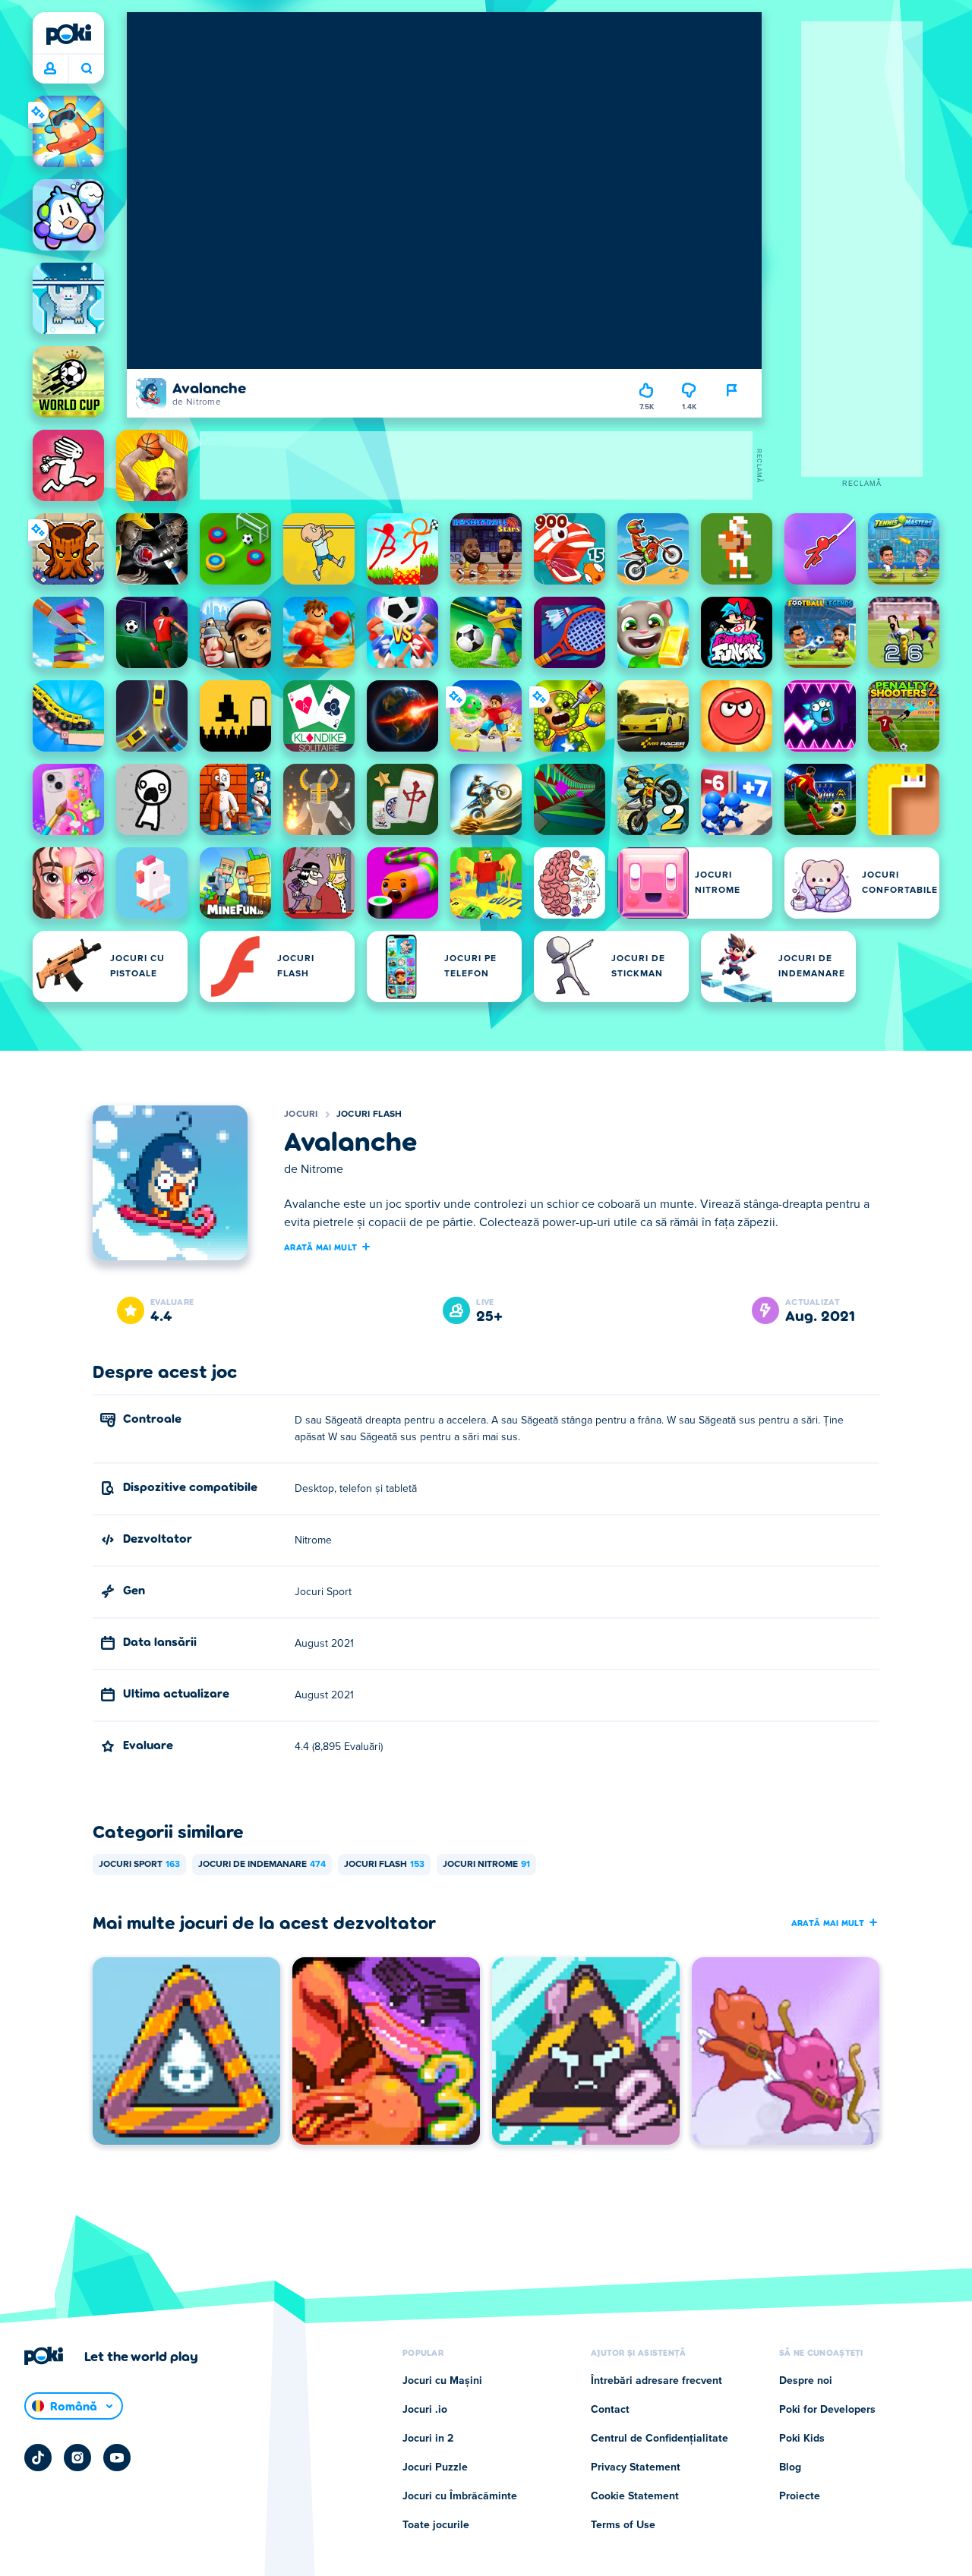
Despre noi (806, 2381)
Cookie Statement (635, 2496)
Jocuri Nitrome (486, 1865)
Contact (610, 2410)
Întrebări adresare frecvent (656, 2381)
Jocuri (301, 1115)
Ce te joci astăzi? (86, 69)
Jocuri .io (425, 2410)
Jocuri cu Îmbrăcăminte (460, 2496)
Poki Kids (802, 2439)
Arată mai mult (320, 1247)
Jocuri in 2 (428, 2439)
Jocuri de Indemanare (262, 1865)
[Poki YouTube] (117, 2458)
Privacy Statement (636, 2467)
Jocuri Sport (139, 1865)
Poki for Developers (827, 2410)
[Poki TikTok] (38, 2458)
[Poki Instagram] (77, 2458)
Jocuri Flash (369, 1115)
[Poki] (68, 34)
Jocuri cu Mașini (442, 2381)
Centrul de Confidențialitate (660, 2439)
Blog (790, 2467)
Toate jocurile (436, 2525)
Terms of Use (623, 2525)
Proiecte (800, 2496)
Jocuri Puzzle (435, 2467)
